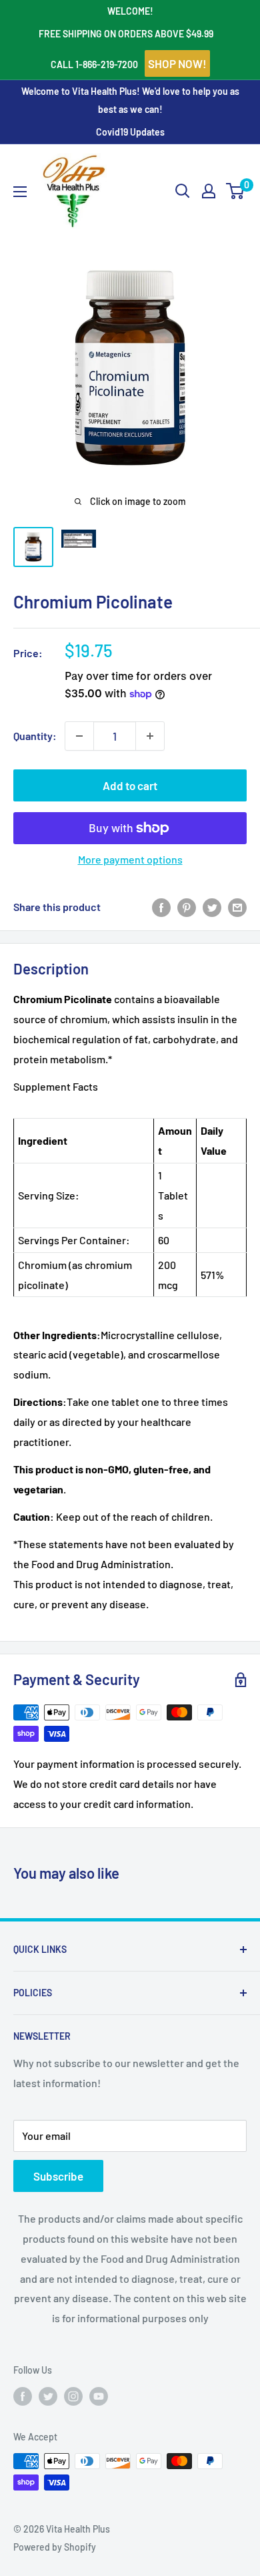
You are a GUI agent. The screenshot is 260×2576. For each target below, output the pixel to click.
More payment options (130, 859)
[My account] (209, 191)
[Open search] (183, 191)
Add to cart (130, 785)
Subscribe (58, 2176)
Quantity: (35, 736)
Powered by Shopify (55, 2547)
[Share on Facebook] (161, 907)
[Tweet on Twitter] (212, 907)
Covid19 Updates (130, 132)
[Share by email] (237, 907)
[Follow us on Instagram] (73, 2396)
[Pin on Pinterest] (187, 907)
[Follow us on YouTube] (99, 2396)
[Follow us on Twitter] (48, 2396)
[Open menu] (20, 192)
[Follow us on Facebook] (23, 2396)
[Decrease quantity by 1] (79, 736)
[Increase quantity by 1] (150, 736)
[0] (236, 191)
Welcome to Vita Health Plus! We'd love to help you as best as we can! (130, 100)
